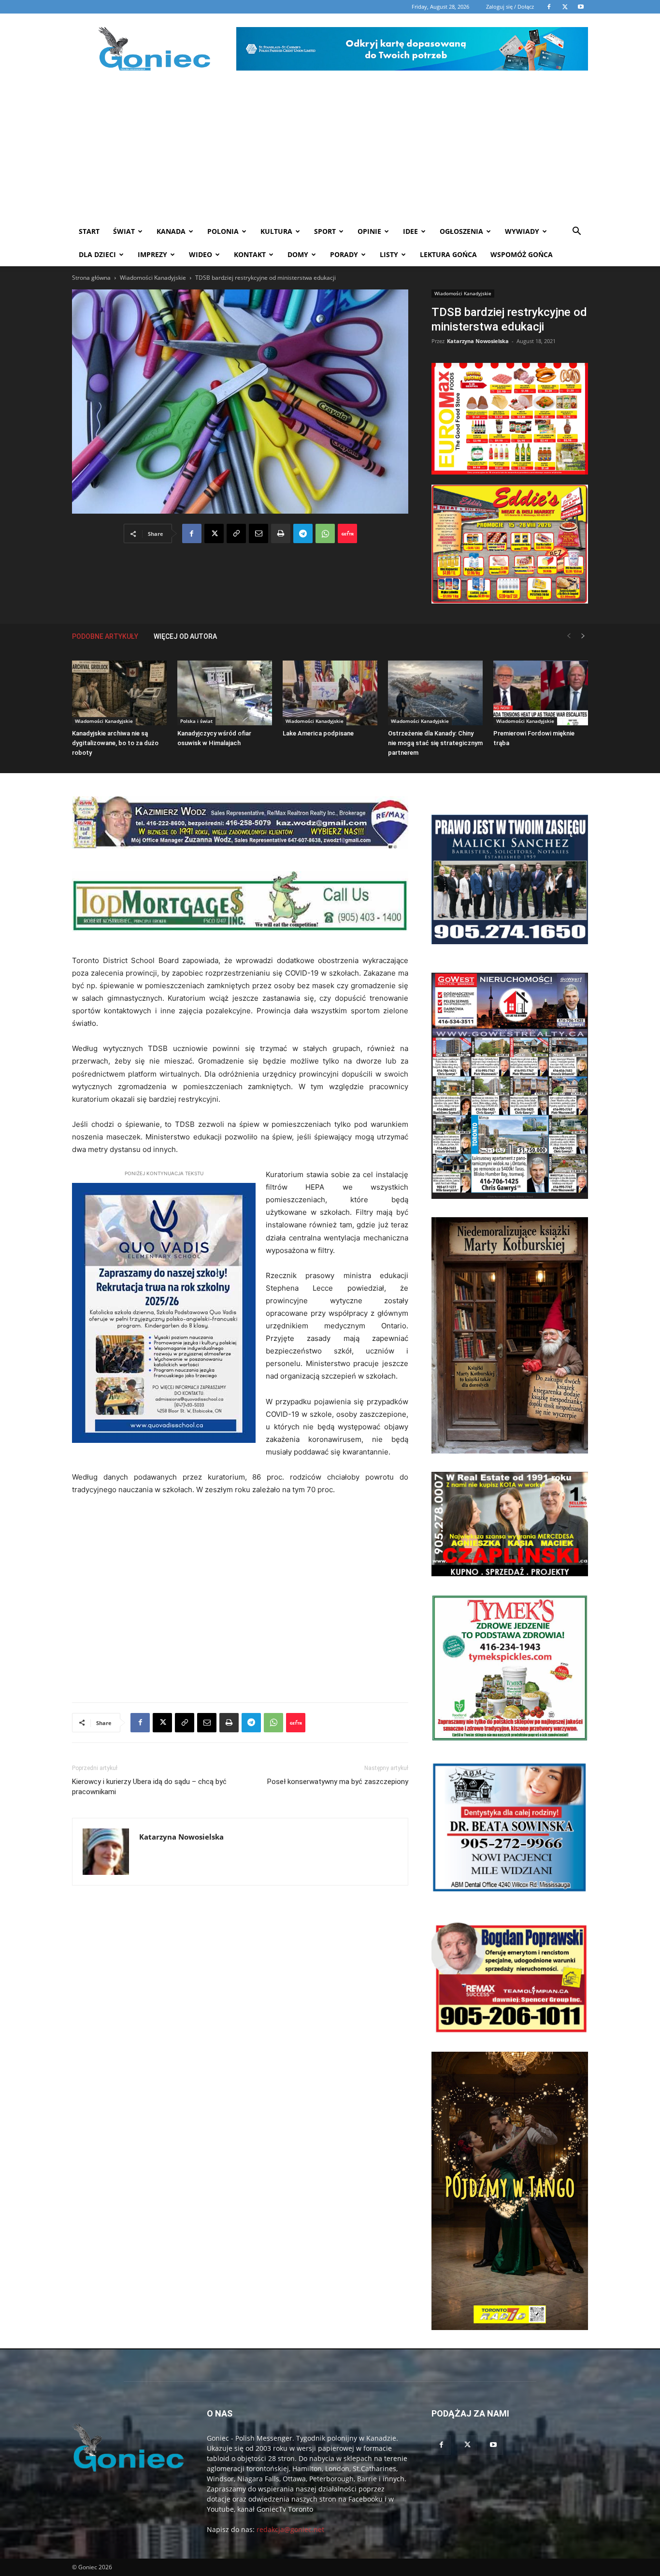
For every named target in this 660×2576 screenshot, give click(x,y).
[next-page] (583, 636)
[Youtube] (493, 2445)
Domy (298, 254)
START (89, 231)
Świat (124, 231)
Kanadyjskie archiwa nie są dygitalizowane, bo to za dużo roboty (115, 743)
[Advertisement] (330, 147)
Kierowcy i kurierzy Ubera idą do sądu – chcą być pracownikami (149, 1787)
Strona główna (91, 278)
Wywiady (522, 231)
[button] (576, 232)
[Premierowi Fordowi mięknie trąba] (541, 693)
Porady (344, 254)
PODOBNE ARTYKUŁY (105, 636)
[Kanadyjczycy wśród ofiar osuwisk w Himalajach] (225, 693)
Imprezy (152, 254)
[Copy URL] (236, 533)
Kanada (171, 231)
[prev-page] (569, 636)
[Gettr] (347, 533)
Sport (325, 231)
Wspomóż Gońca (522, 254)
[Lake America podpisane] (330, 693)
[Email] (258, 533)
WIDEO (201, 254)
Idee (410, 231)
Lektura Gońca (448, 254)
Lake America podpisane (318, 733)
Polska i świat (196, 721)
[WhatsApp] (325, 533)
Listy (389, 254)
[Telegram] (303, 533)
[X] (214, 533)
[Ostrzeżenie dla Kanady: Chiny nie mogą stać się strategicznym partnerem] (435, 693)
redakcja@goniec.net (290, 2529)
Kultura (276, 231)
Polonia (223, 231)
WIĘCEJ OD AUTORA (185, 636)
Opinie (369, 231)
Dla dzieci (97, 254)
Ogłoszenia (461, 231)
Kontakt (250, 254)
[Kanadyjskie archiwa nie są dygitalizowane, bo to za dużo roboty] (119, 693)
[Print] (281, 533)
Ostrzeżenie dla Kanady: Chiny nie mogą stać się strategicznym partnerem (435, 743)
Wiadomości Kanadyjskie (153, 278)
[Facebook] (192, 533)
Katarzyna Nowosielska (478, 341)
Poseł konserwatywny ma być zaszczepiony (338, 1782)
